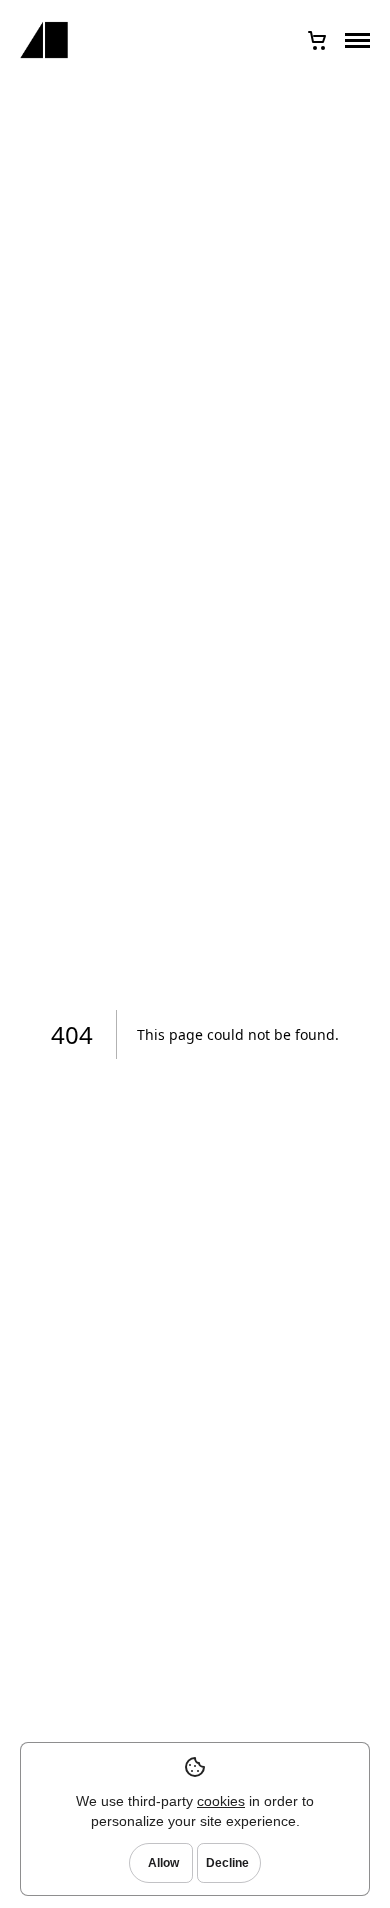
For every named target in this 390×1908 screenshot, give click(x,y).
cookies (221, 1801)
